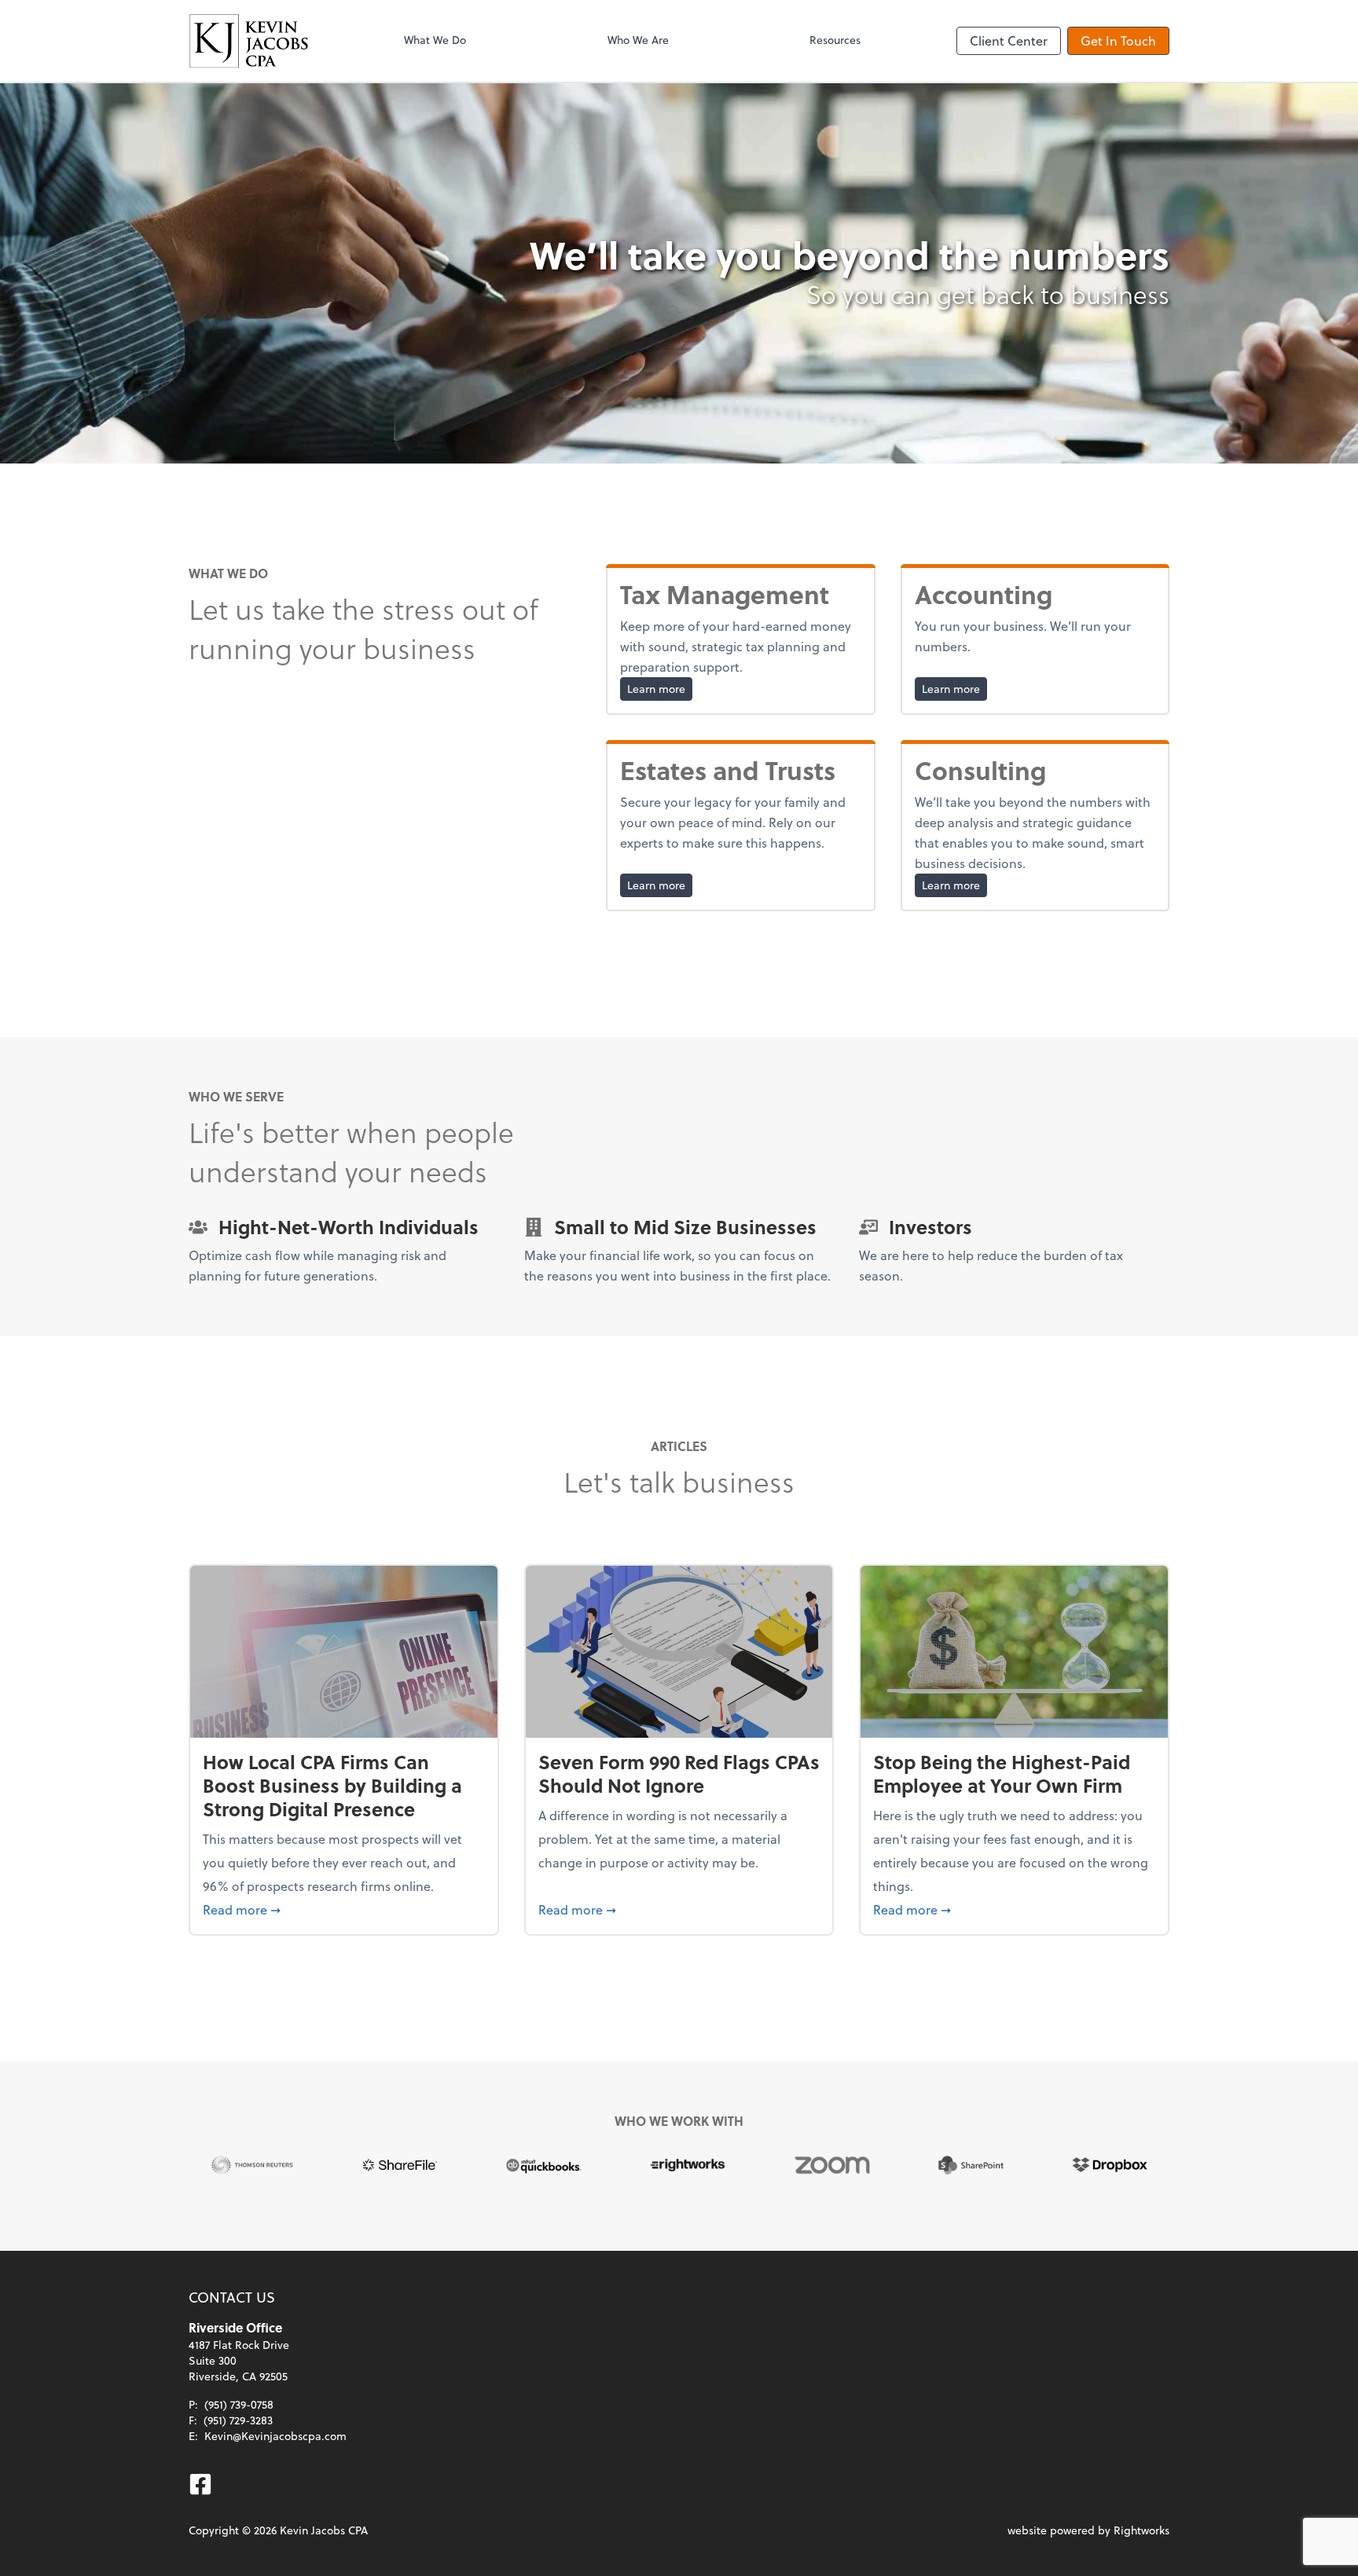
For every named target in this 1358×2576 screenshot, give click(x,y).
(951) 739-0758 (239, 2404)
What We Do (435, 40)
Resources (835, 40)
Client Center (1009, 40)
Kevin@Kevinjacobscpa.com (275, 2436)
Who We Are (638, 40)
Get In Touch (1118, 40)
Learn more (660, 688)
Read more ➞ (344, 1909)
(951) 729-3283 (238, 2420)
